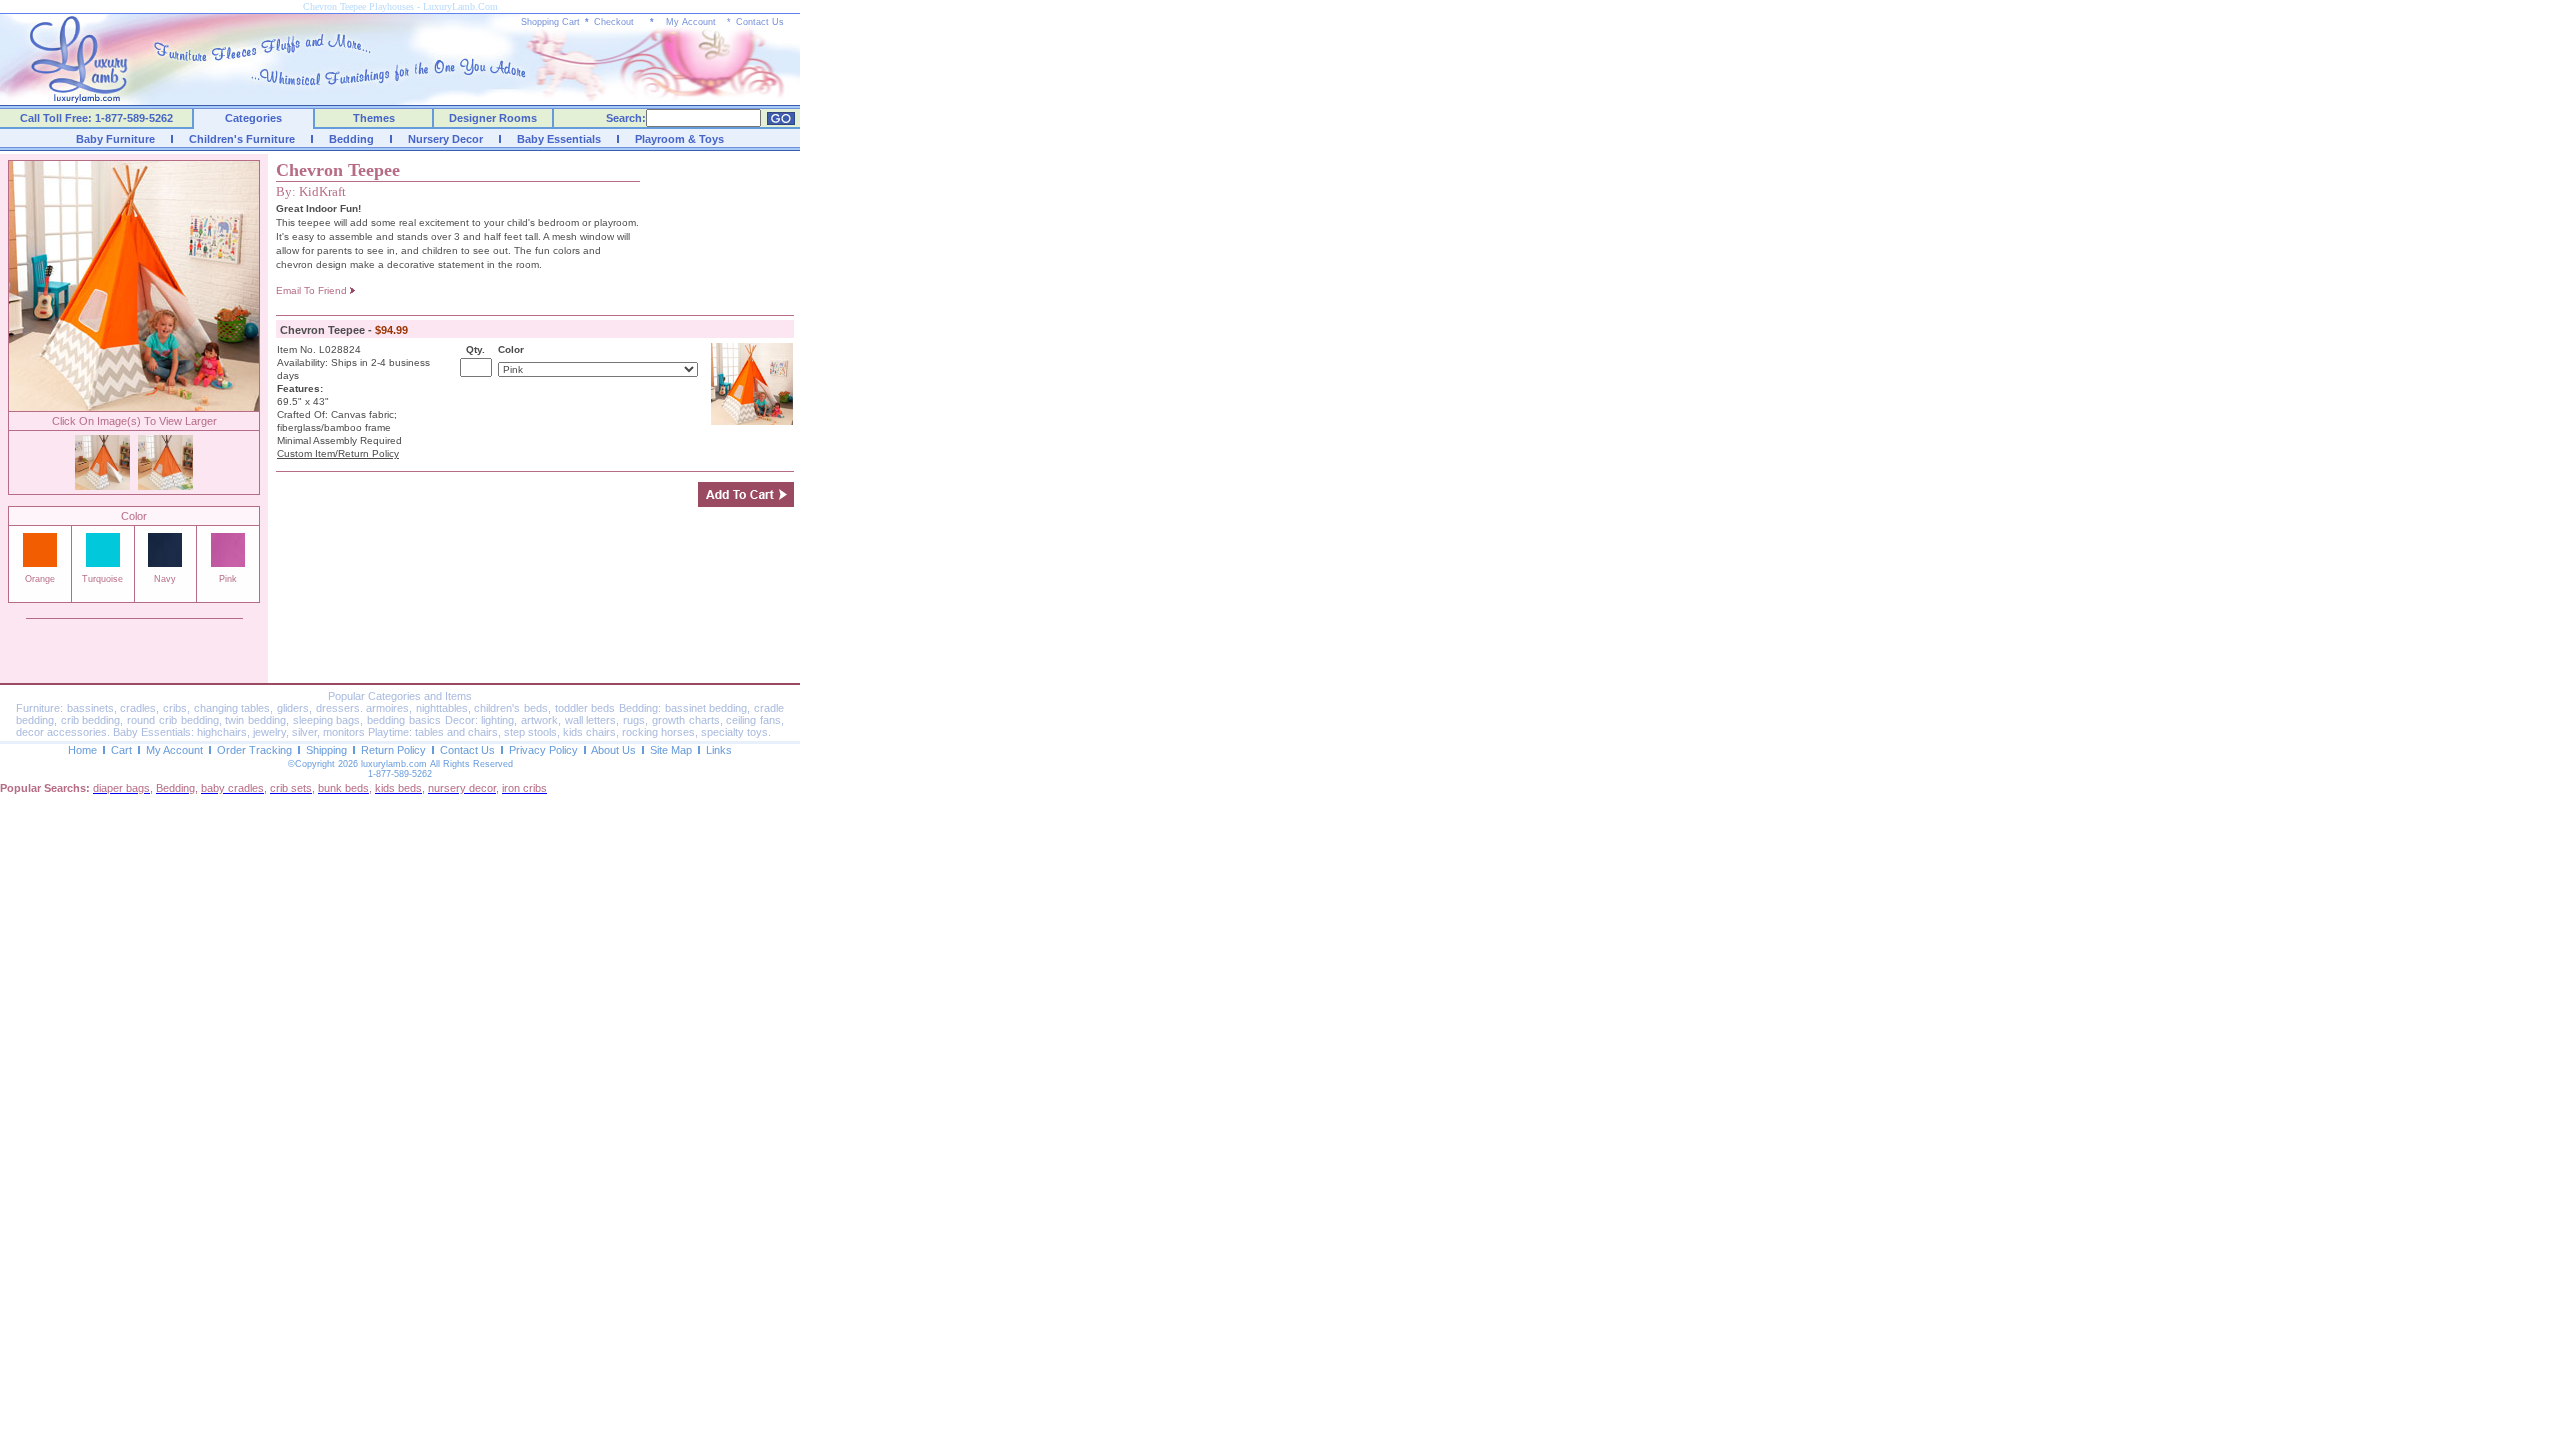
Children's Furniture (242, 139)
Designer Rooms (493, 118)
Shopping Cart (550, 22)
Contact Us (760, 22)
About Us (613, 750)
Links (719, 750)
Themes (374, 118)
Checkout (614, 22)
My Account (691, 22)
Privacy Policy (543, 750)
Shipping (326, 750)
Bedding (351, 139)
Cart (121, 750)
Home (82, 750)
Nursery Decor (445, 139)
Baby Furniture (115, 139)
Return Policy (393, 750)
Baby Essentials (559, 139)
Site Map (671, 750)
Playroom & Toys (679, 139)
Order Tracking (254, 750)
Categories (253, 118)
